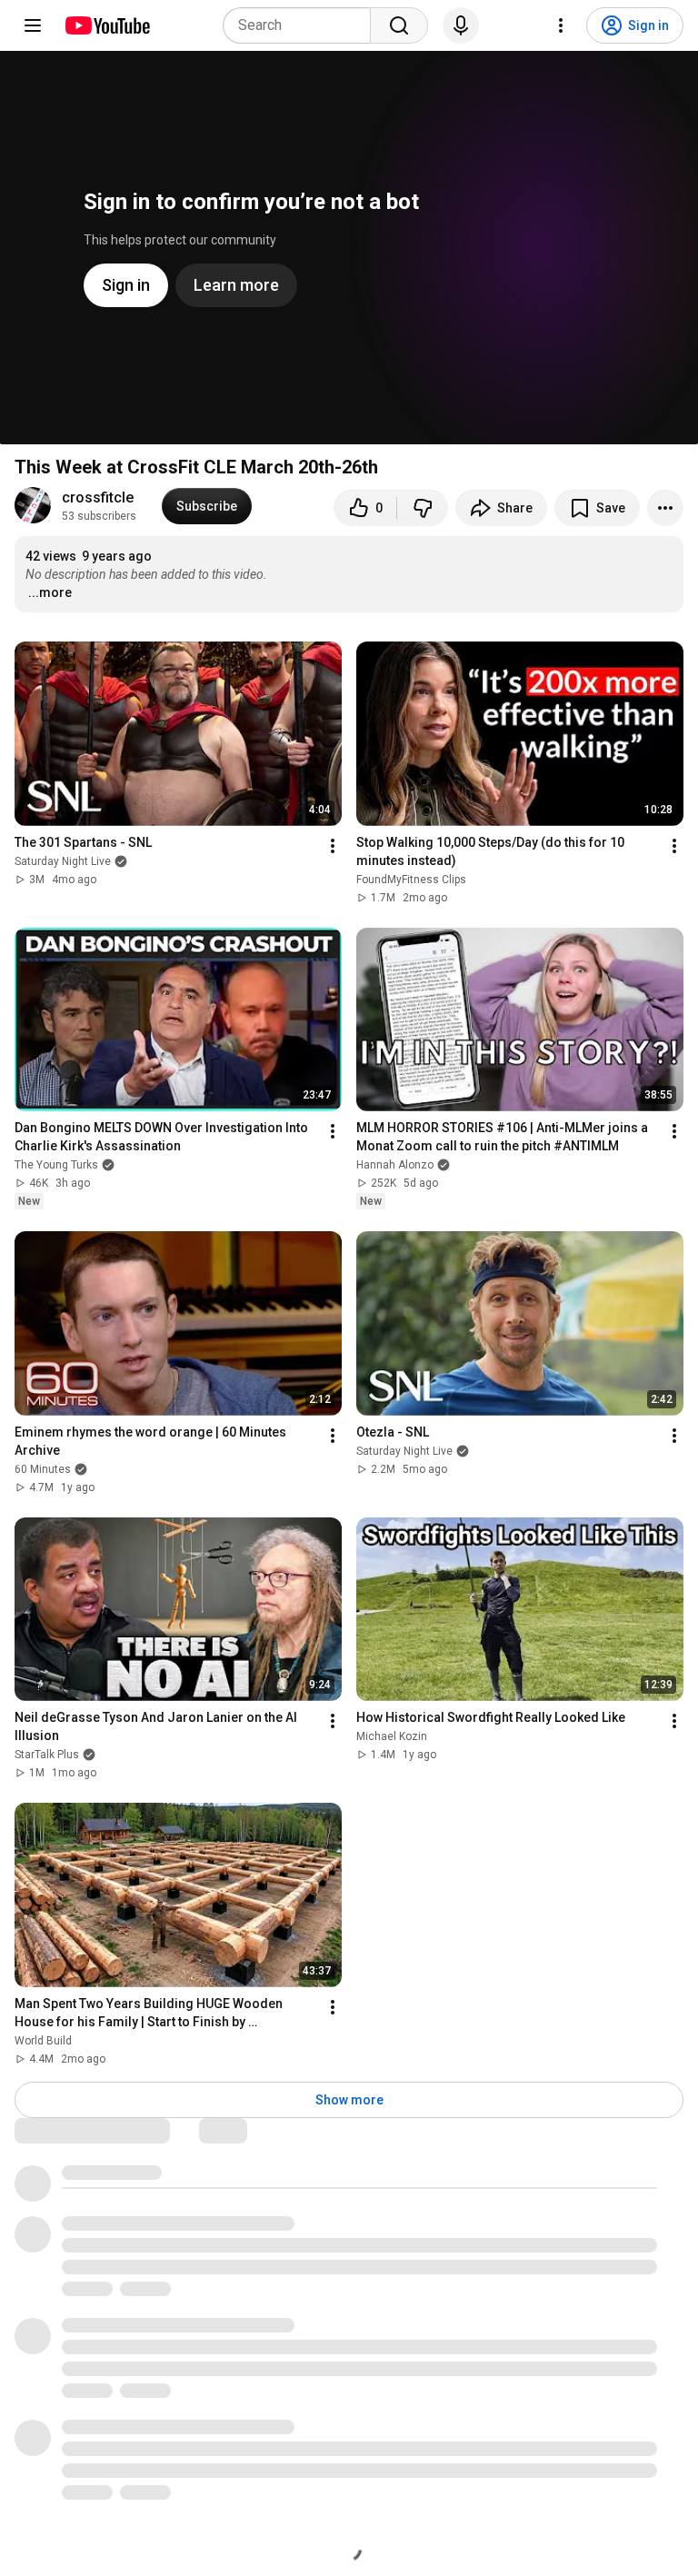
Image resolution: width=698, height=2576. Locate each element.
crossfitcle (98, 497)
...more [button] (50, 592)
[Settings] (561, 25)
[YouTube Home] (107, 25)
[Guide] (33, 25)
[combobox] (302, 25)
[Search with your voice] (461, 25)
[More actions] (665, 508)
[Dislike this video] (423, 508)
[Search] (399, 25)
